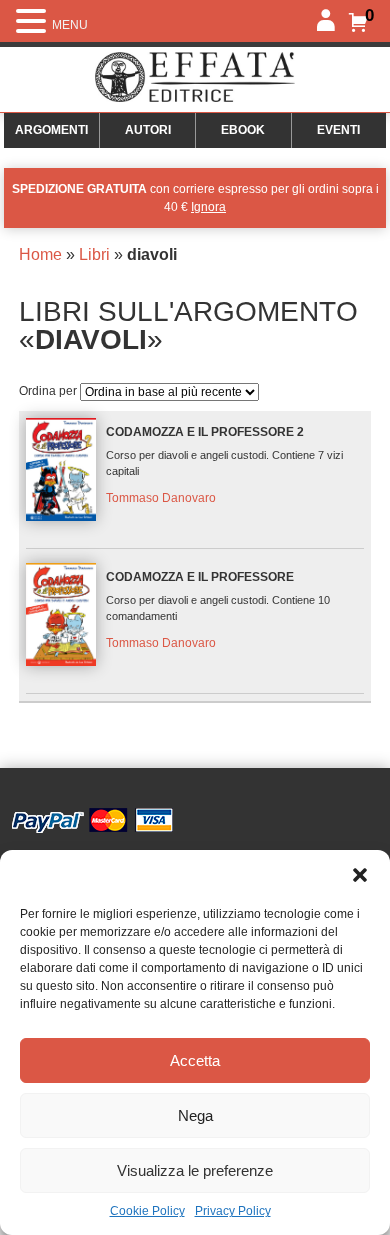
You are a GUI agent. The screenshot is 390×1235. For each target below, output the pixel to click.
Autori (148, 130)
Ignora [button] (208, 207)
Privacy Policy (233, 1211)
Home (40, 254)
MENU (70, 25)
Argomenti (51, 130)
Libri (94, 254)
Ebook (243, 130)
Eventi (338, 130)
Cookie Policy (147, 1211)
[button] (360, 875)
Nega (195, 1115)
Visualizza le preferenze (195, 1170)
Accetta (195, 1060)
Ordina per (49, 391)
